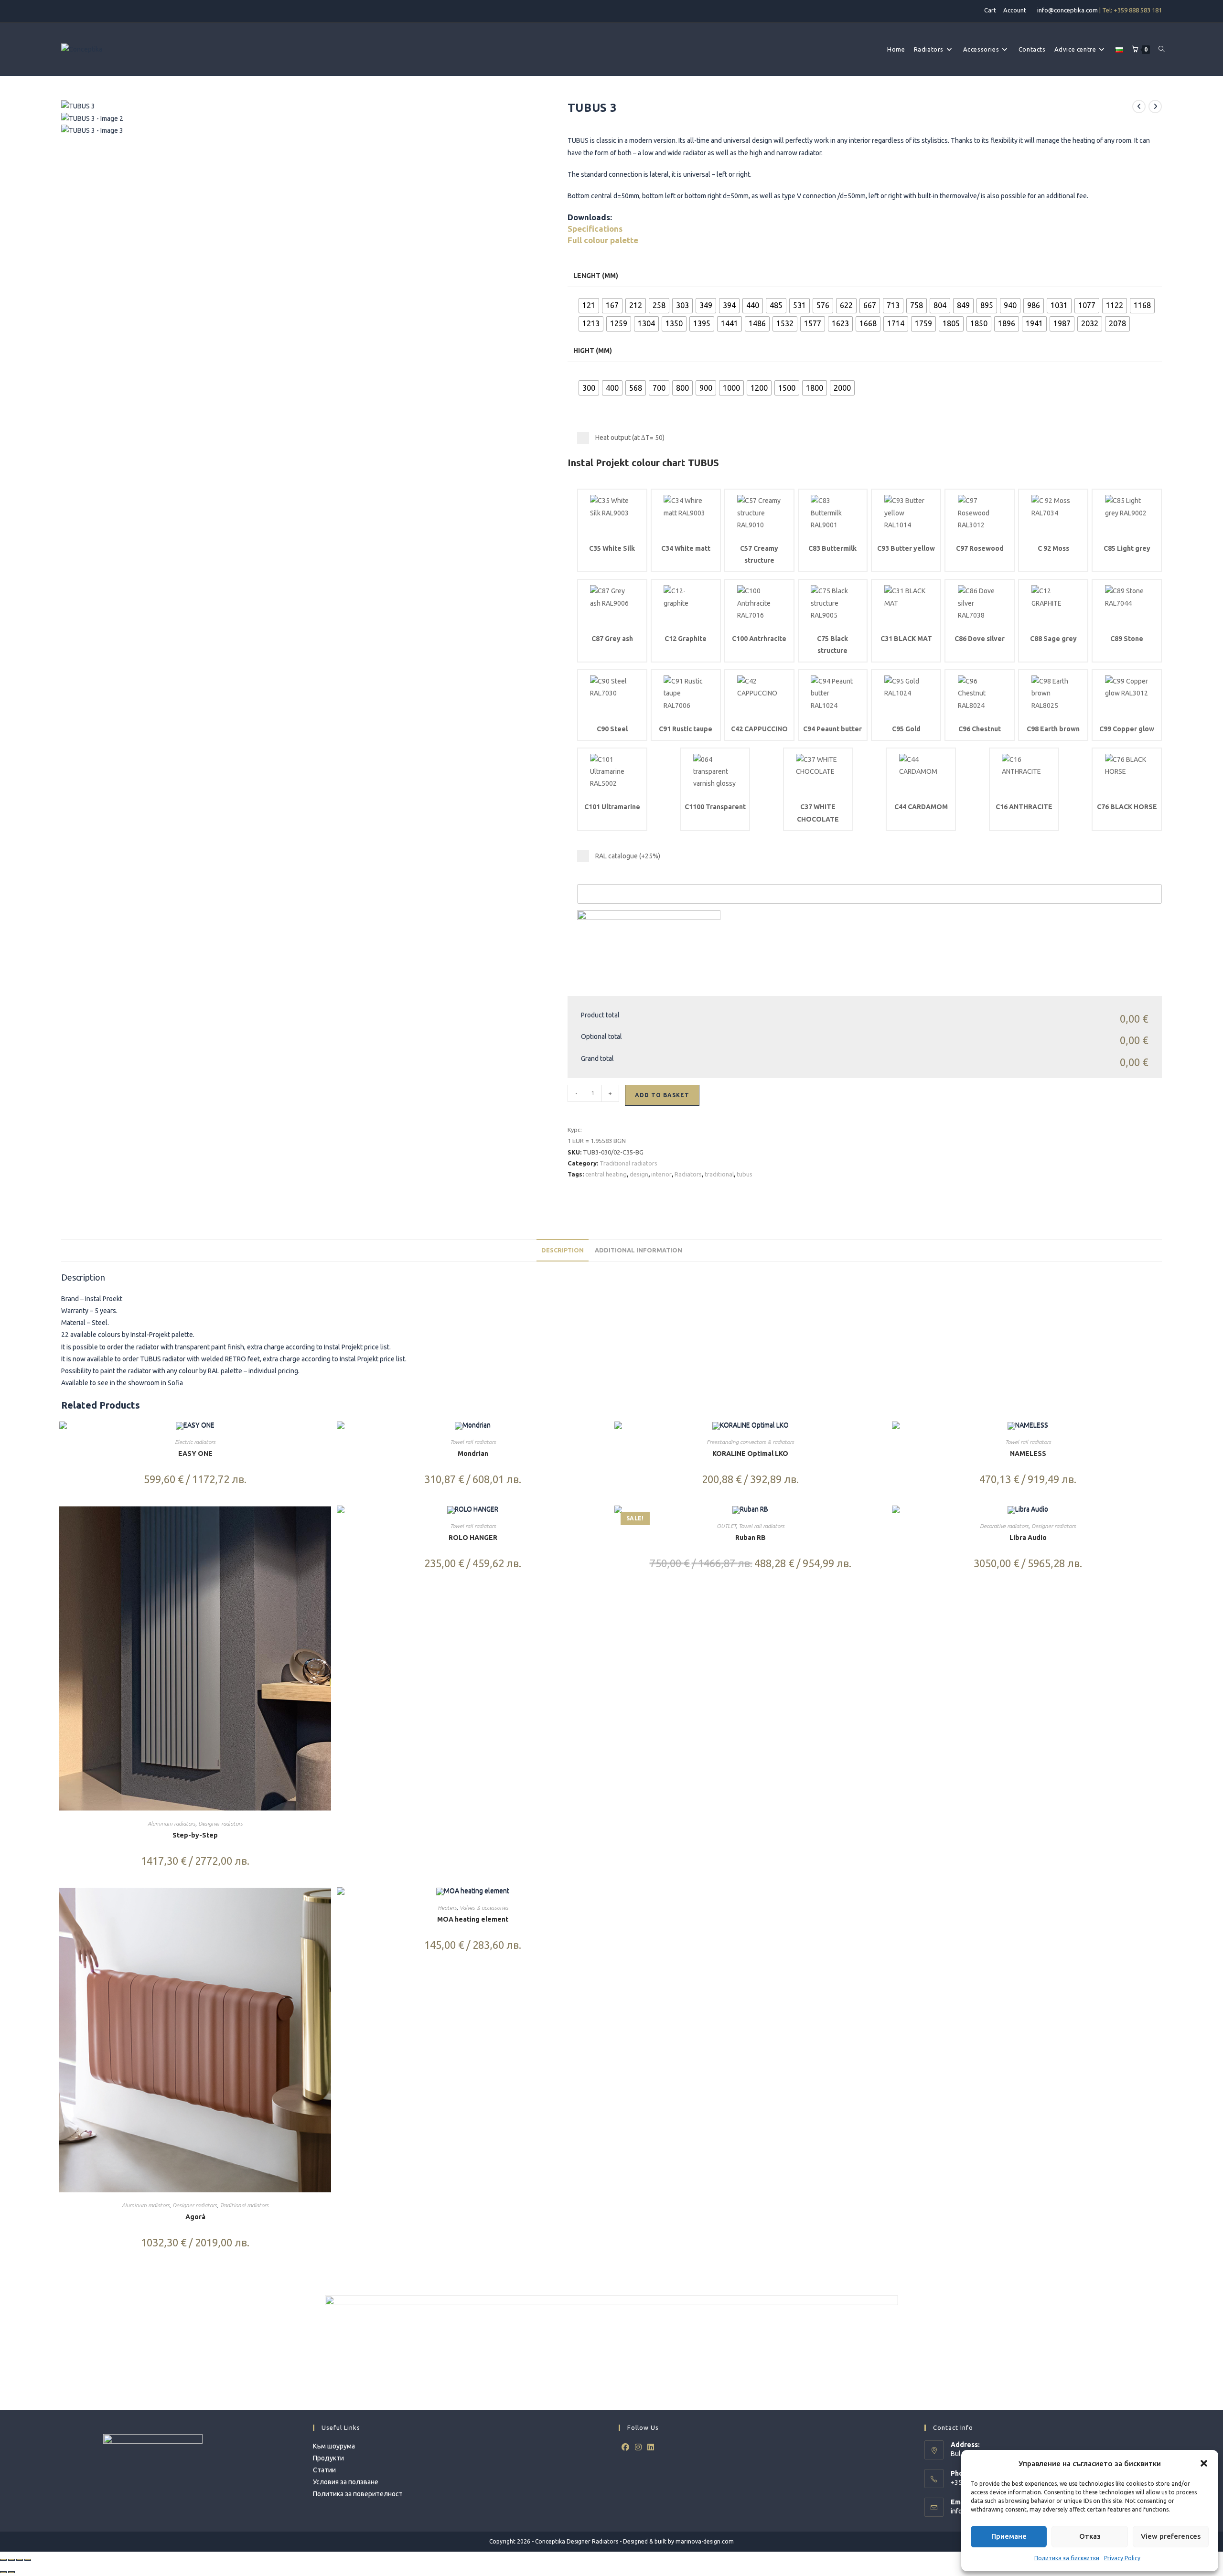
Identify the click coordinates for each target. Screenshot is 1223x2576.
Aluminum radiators (172, 1823)
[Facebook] (625, 2447)
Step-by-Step (195, 1835)
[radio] (589, 306)
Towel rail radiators (473, 1442)
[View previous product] (1139, 107)
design (639, 1174)
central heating (606, 1174)
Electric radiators (195, 1442)
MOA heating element (473, 1919)
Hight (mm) (593, 351)
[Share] (20, 2560)
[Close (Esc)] (28, 2560)
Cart (990, 10)
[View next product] (1155, 107)
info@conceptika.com (1068, 10)
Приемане (1009, 2536)
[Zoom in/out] (3, 2560)
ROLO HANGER (473, 1538)
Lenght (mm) (596, 276)
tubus (745, 1174)
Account (1015, 10)
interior (661, 1174)
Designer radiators (220, 1823)
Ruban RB (751, 1538)
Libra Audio (1028, 1538)
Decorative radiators (1004, 1526)
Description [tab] (563, 1250)
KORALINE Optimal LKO (750, 1454)
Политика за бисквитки (1067, 2558)
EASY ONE (195, 1454)
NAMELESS (1028, 1454)
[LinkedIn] (651, 2447)
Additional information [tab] (638, 1250)
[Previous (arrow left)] (3, 2572)
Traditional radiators (628, 1163)
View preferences (1171, 2536)
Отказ (1090, 2536)
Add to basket (662, 1095)
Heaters (447, 1908)
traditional (719, 1174)
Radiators (688, 1174)
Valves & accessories (484, 1908)
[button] (1204, 2463)
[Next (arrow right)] (11, 2572)
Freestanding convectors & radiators (750, 1442)
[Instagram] (638, 2447)
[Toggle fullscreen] (11, 2560)
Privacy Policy (1122, 2558)
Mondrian (473, 1454)
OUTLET (726, 1526)
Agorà (195, 2217)
